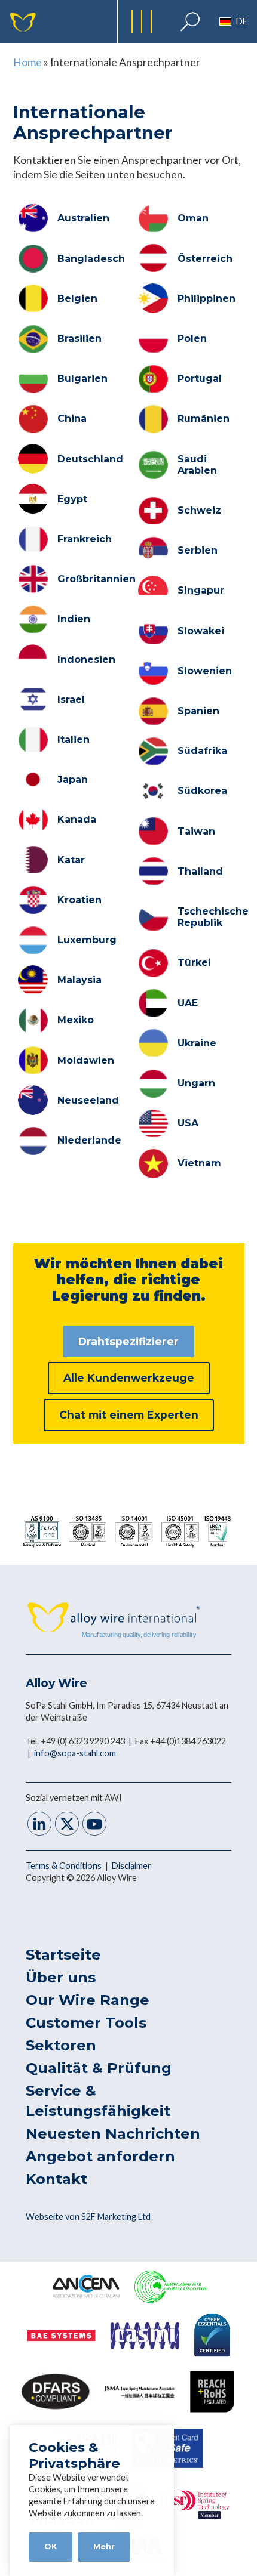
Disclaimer (131, 1866)
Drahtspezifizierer (128, 1341)
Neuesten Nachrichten (113, 2134)
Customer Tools (86, 2023)
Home (27, 62)
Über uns (61, 1977)
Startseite (63, 1955)
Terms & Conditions (65, 1866)
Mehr (104, 2546)
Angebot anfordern (100, 2156)
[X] (67, 1825)
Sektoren (61, 2045)
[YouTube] (94, 1825)
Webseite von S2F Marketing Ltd (88, 2217)
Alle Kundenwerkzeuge (129, 1378)
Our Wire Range (88, 2000)
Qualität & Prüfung (99, 2068)
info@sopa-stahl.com (75, 1753)
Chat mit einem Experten (129, 1415)
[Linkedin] (39, 1825)
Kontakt (56, 2179)
